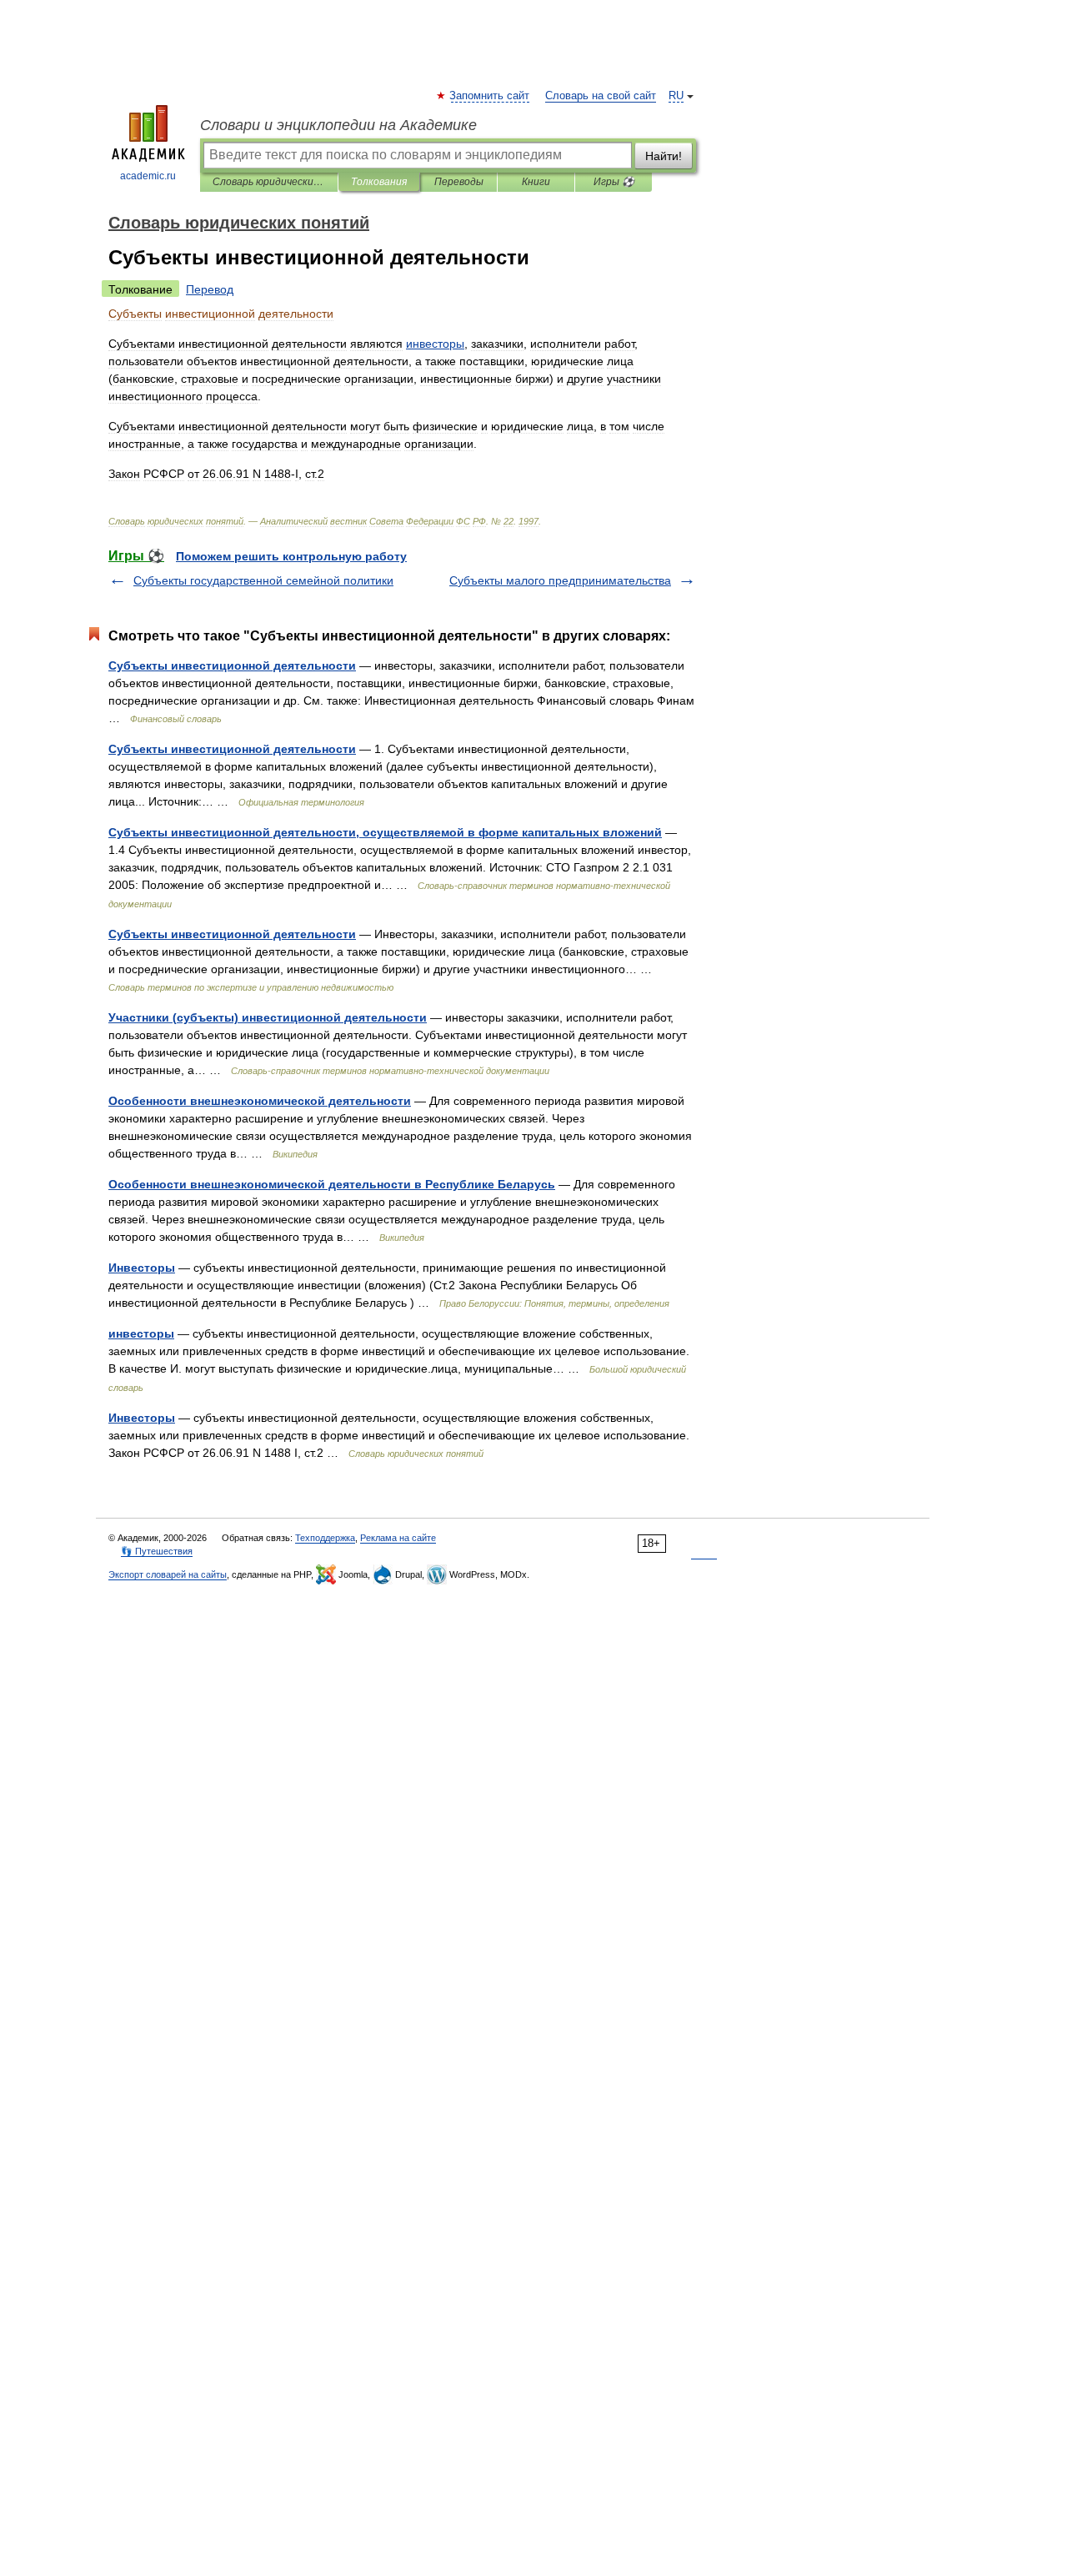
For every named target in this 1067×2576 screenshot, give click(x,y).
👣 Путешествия (157, 1551)
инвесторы (141, 1333)
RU (676, 96)
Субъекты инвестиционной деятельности (232, 665)
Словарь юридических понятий (269, 182)
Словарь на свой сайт (601, 96)
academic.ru (148, 176)
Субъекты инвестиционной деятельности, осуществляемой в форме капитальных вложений (385, 832)
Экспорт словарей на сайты (168, 1574)
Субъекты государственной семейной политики (263, 580)
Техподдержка (325, 1538)
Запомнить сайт (490, 96)
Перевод (210, 289)
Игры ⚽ (614, 182)
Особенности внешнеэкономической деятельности (260, 1101)
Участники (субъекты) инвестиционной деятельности (268, 1017)
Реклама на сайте (398, 1538)
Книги (536, 182)
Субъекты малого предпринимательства (560, 580)
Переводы (459, 182)
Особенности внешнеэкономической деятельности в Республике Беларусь (332, 1184)
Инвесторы (142, 1268)
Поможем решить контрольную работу (291, 556)
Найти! (664, 156)
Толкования (379, 182)
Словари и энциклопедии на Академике (338, 125)
